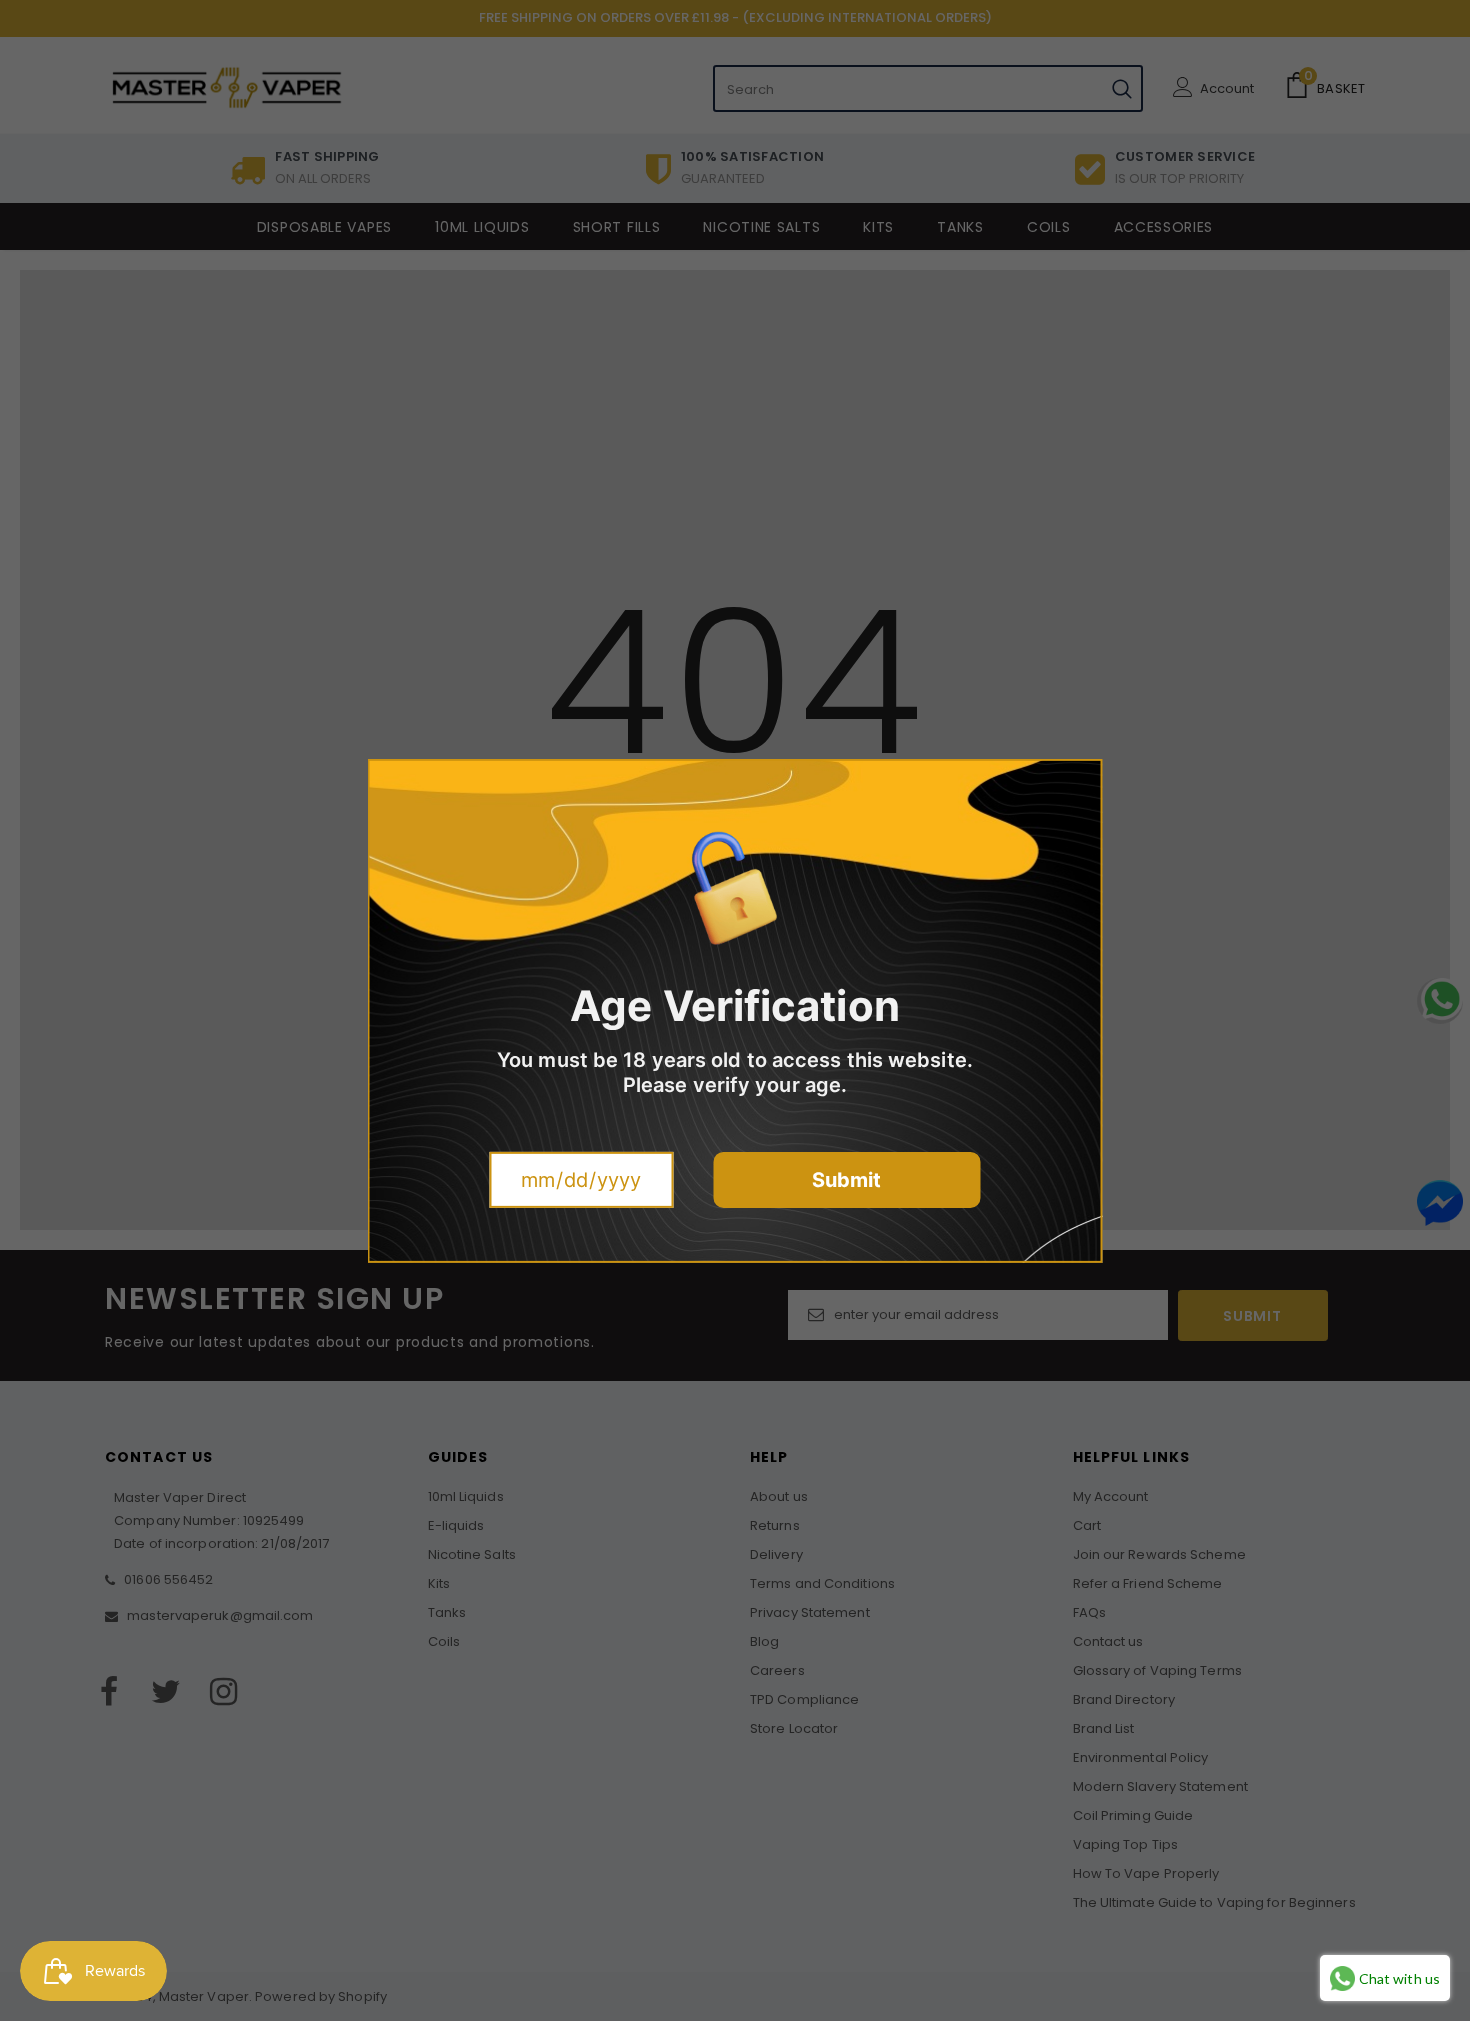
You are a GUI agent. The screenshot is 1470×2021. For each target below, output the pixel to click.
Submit (846, 1180)
